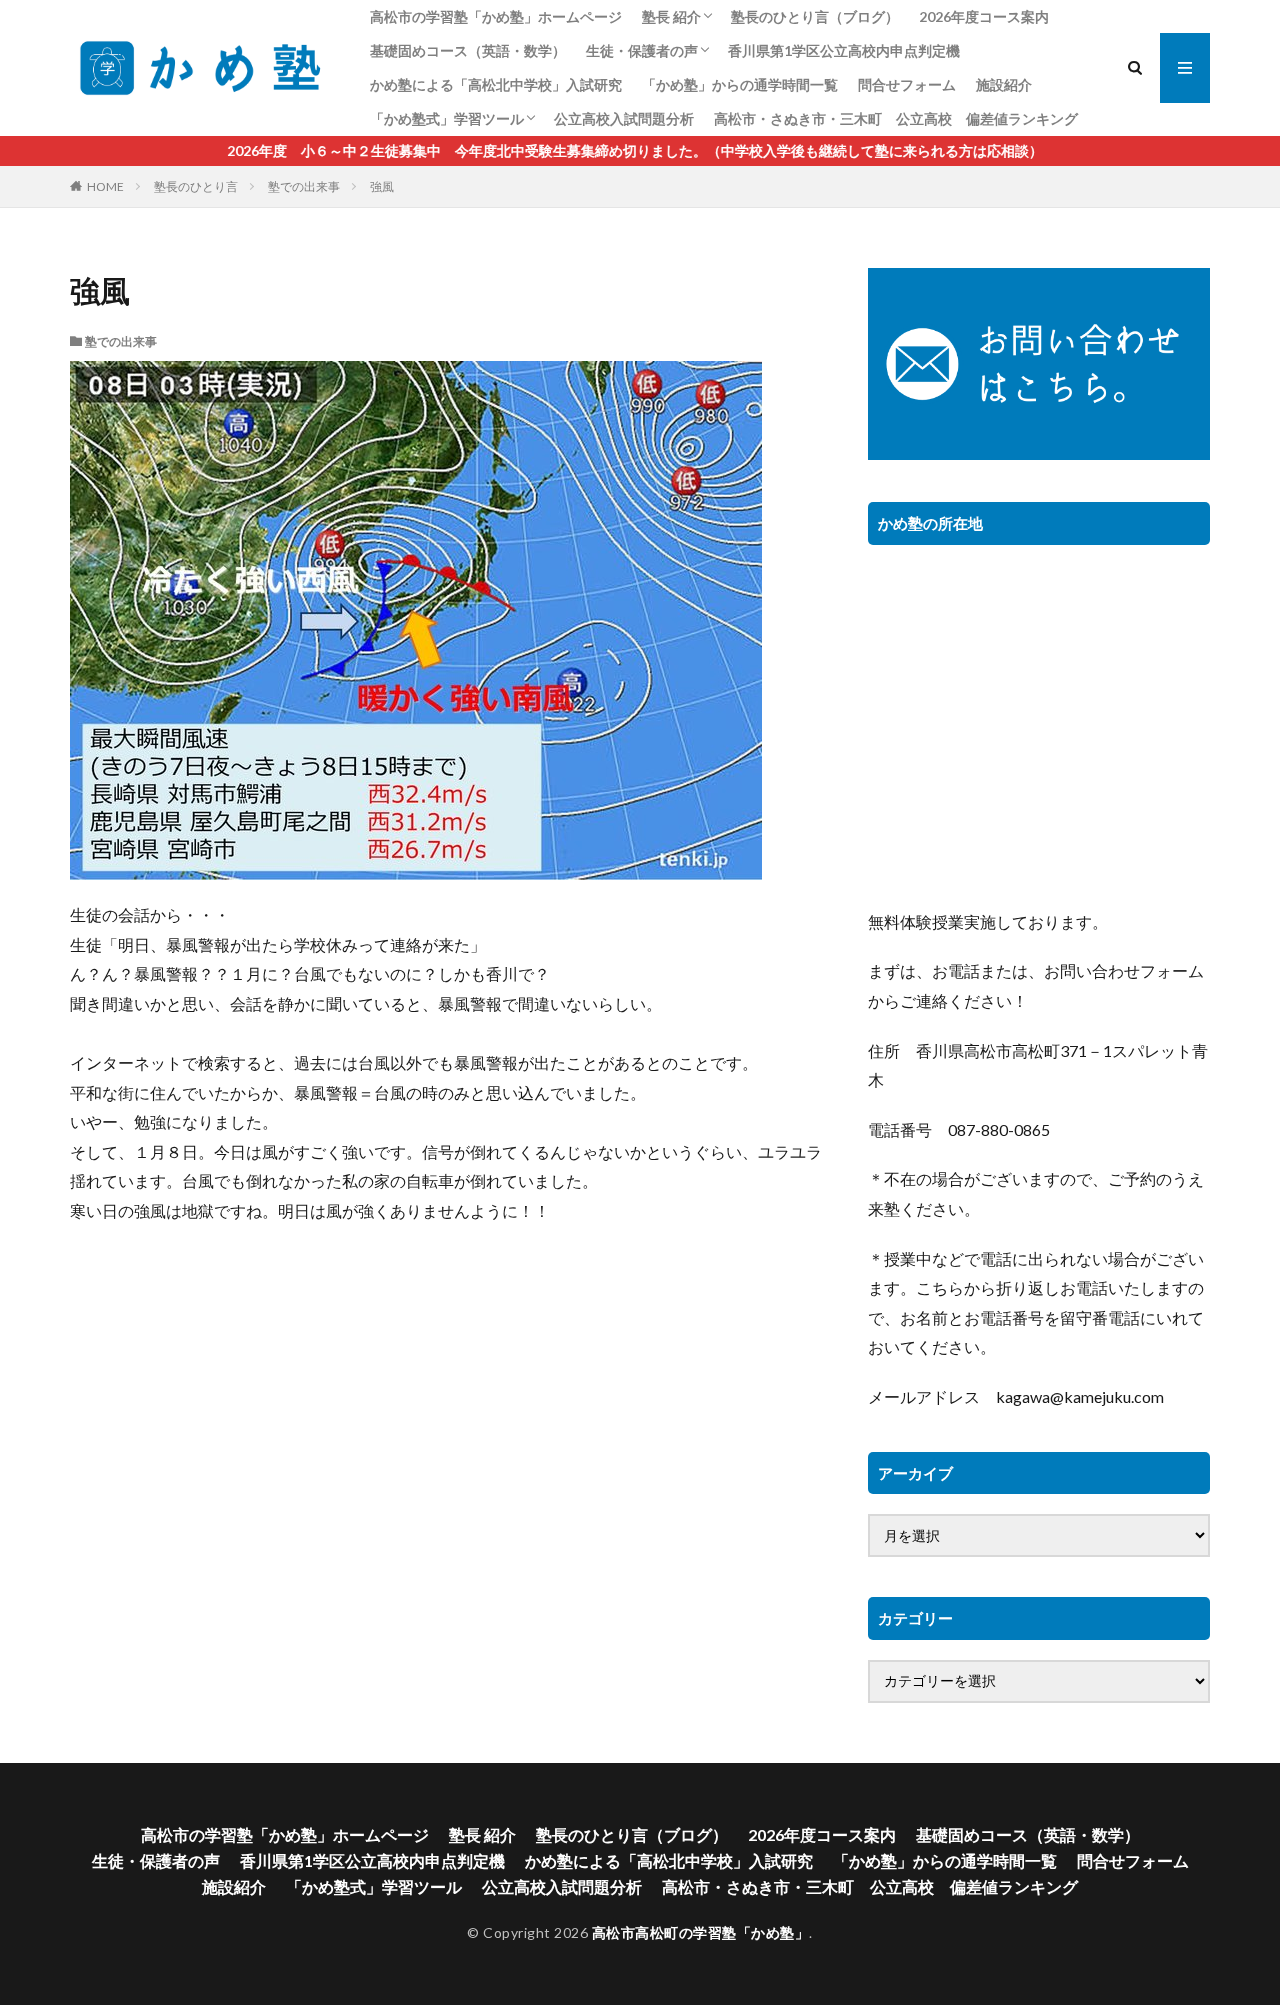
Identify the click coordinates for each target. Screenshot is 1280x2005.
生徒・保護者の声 (642, 50)
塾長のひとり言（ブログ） (815, 16)
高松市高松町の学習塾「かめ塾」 (701, 1932)
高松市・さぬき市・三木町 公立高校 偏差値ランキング (896, 118)
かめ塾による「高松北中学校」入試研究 (496, 84)
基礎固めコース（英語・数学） (468, 50)
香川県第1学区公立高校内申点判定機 (844, 50)
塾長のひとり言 (196, 186)
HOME (105, 186)
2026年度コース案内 (984, 16)
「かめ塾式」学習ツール (447, 118)
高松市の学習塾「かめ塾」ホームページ (496, 16)
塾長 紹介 (671, 16)
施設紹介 (1004, 84)
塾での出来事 (304, 186)
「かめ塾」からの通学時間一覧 (740, 84)
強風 (382, 186)
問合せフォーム (907, 84)
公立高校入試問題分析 (624, 118)
